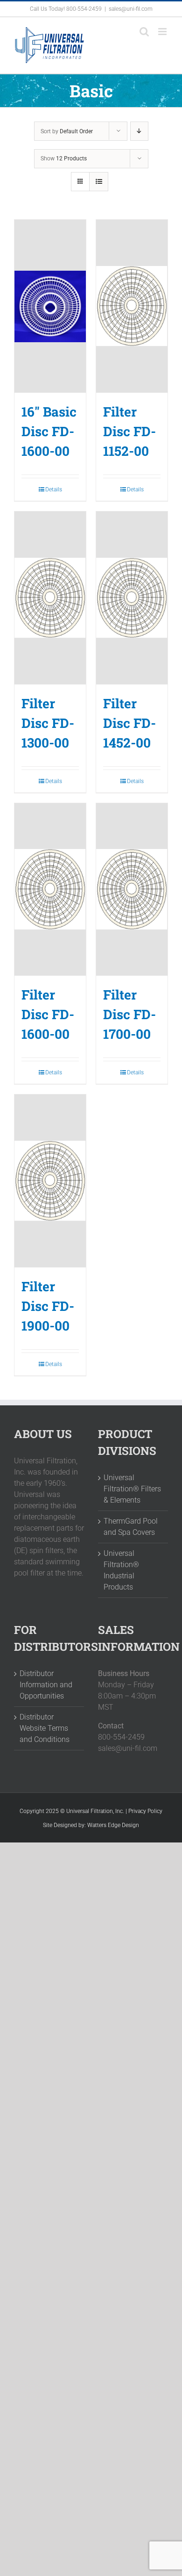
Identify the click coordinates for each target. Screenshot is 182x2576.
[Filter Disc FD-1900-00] (50, 1181)
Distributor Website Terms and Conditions (45, 1728)
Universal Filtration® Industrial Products (121, 1570)
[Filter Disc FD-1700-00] (132, 890)
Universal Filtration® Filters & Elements (132, 1489)
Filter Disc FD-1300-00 (48, 723)
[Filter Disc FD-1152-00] (132, 306)
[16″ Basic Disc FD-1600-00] (50, 306)
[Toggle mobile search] (144, 32)
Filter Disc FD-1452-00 (129, 723)
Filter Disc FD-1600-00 (48, 1014)
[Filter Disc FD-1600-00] (50, 890)
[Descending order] (139, 131)
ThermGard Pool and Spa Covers (131, 1527)
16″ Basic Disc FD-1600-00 (49, 431)
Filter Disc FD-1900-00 (48, 1306)
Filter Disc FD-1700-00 (129, 1014)
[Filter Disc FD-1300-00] (50, 598)
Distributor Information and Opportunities (46, 1685)
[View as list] (99, 182)
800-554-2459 (84, 9)
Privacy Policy (145, 1811)
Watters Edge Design (113, 1825)
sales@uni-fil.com (131, 9)
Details (54, 489)
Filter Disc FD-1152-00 (129, 431)
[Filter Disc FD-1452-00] (132, 598)
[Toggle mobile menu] (163, 32)
